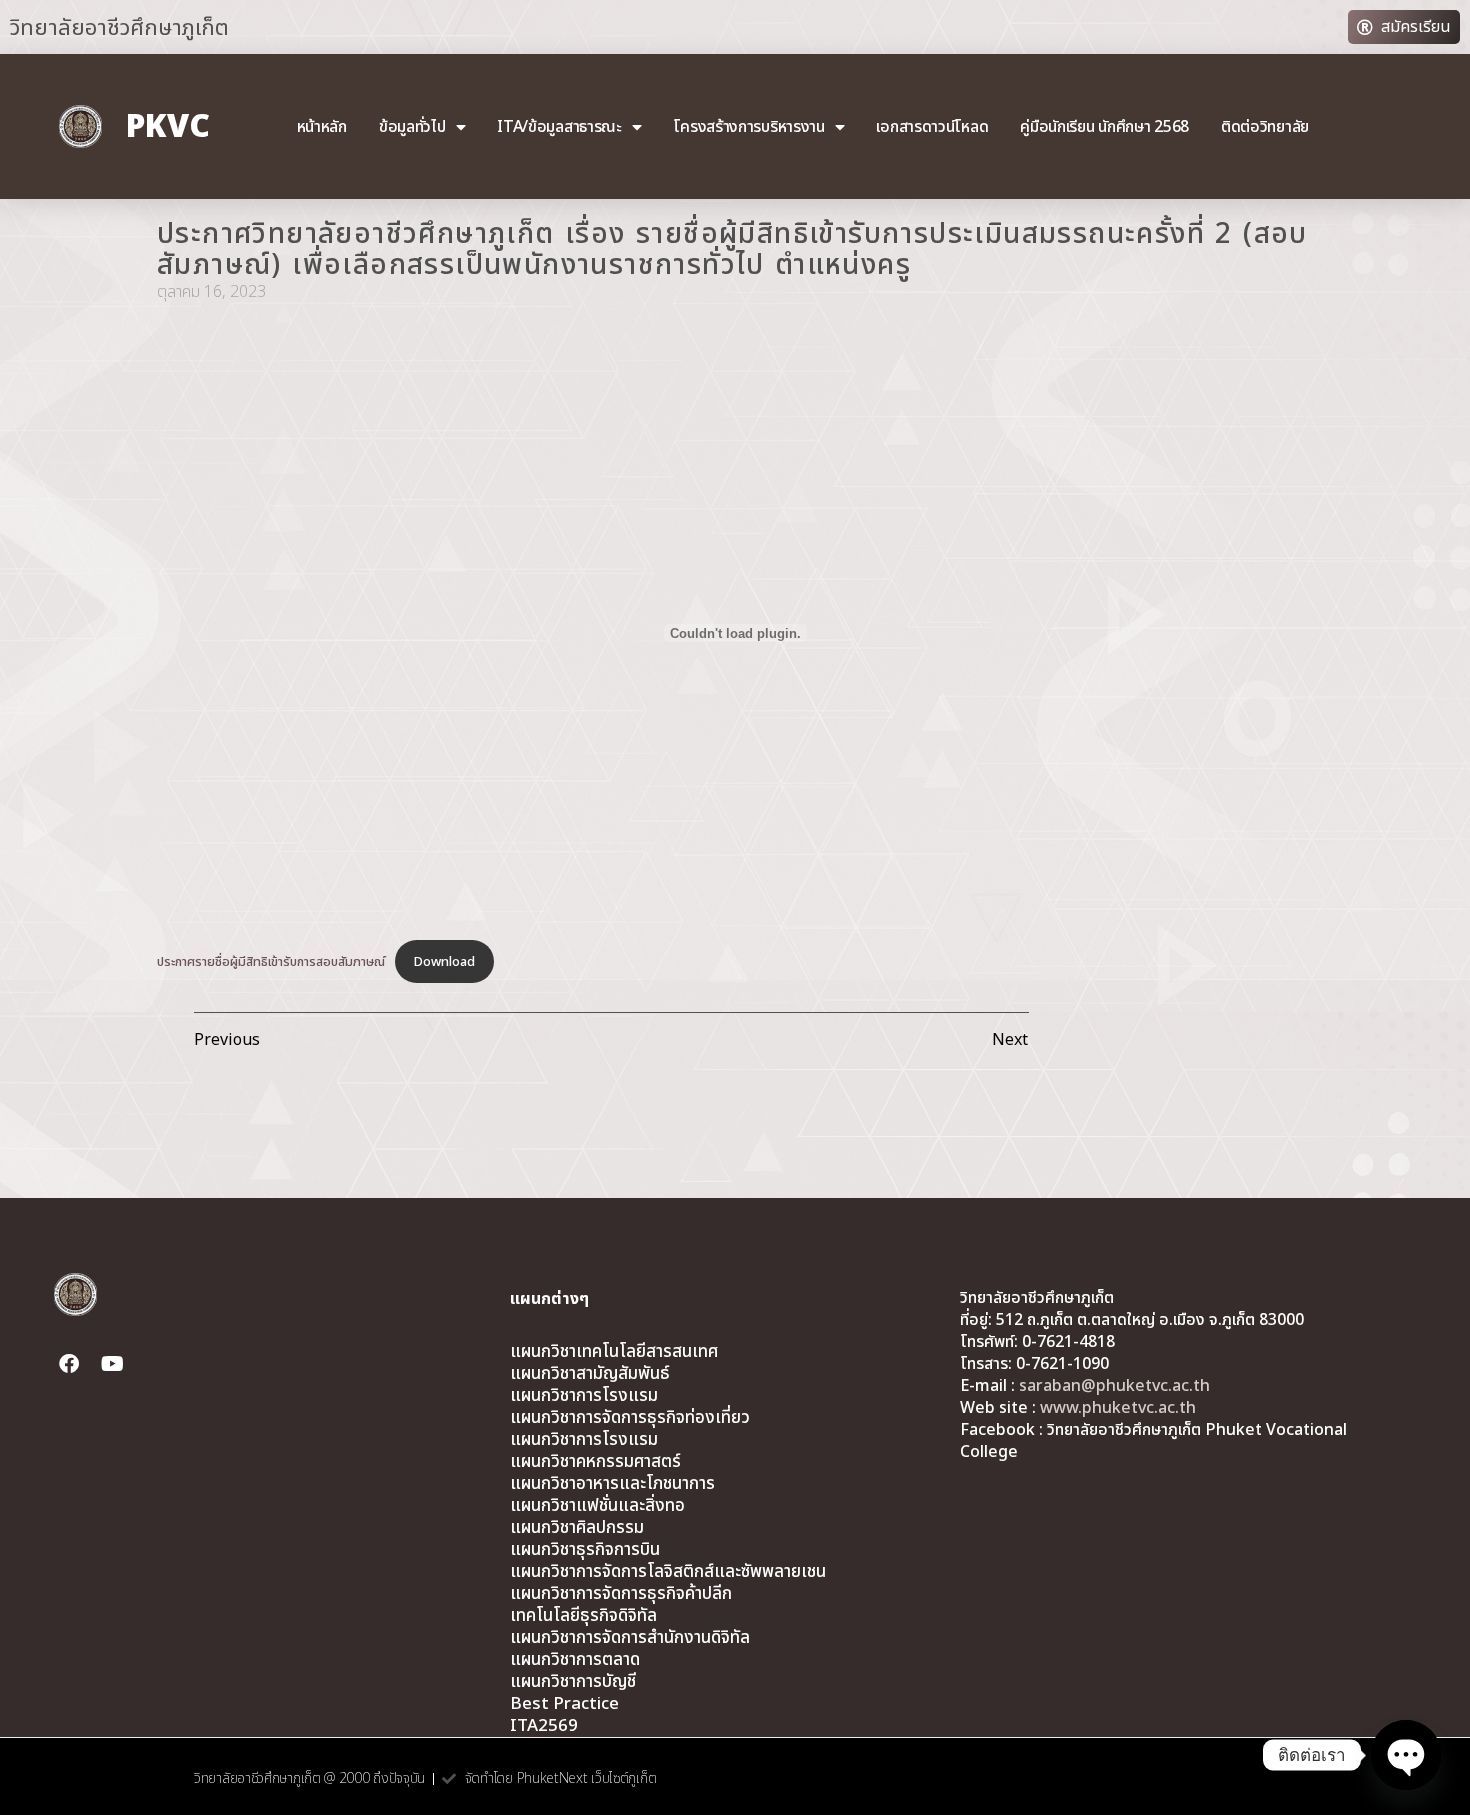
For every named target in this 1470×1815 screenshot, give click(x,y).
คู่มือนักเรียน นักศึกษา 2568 (1104, 127)
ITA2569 (544, 1726)
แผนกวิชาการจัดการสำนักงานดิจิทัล (630, 1638)
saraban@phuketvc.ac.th (1114, 1386)
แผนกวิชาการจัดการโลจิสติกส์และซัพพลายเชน (668, 1572)
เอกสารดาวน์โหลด (932, 127)
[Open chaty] (1406, 1755)
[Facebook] (69, 1364)
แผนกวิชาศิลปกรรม (577, 1528)
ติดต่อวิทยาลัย (1265, 127)
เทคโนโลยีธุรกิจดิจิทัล (583, 1616)
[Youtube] (113, 1364)
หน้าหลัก (322, 127)
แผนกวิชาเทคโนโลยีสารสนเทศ (614, 1352)
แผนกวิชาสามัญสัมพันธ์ (590, 1374)
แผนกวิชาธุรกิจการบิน (585, 1550)
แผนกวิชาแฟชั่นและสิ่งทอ (597, 1506)
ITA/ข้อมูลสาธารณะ (559, 127)
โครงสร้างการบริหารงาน (748, 127)
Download (444, 962)
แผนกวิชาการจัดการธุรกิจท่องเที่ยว (630, 1418)
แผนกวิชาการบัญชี (573, 1682)
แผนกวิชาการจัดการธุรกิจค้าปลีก (621, 1594)
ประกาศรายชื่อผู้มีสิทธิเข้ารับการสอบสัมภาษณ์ (271, 962)
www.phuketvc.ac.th (1118, 1408)
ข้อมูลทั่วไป (412, 127)
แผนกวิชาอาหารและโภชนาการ (612, 1484)
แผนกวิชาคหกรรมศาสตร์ (595, 1462)
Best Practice (564, 1704)
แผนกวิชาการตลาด (575, 1660)
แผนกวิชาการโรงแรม (584, 1396)
